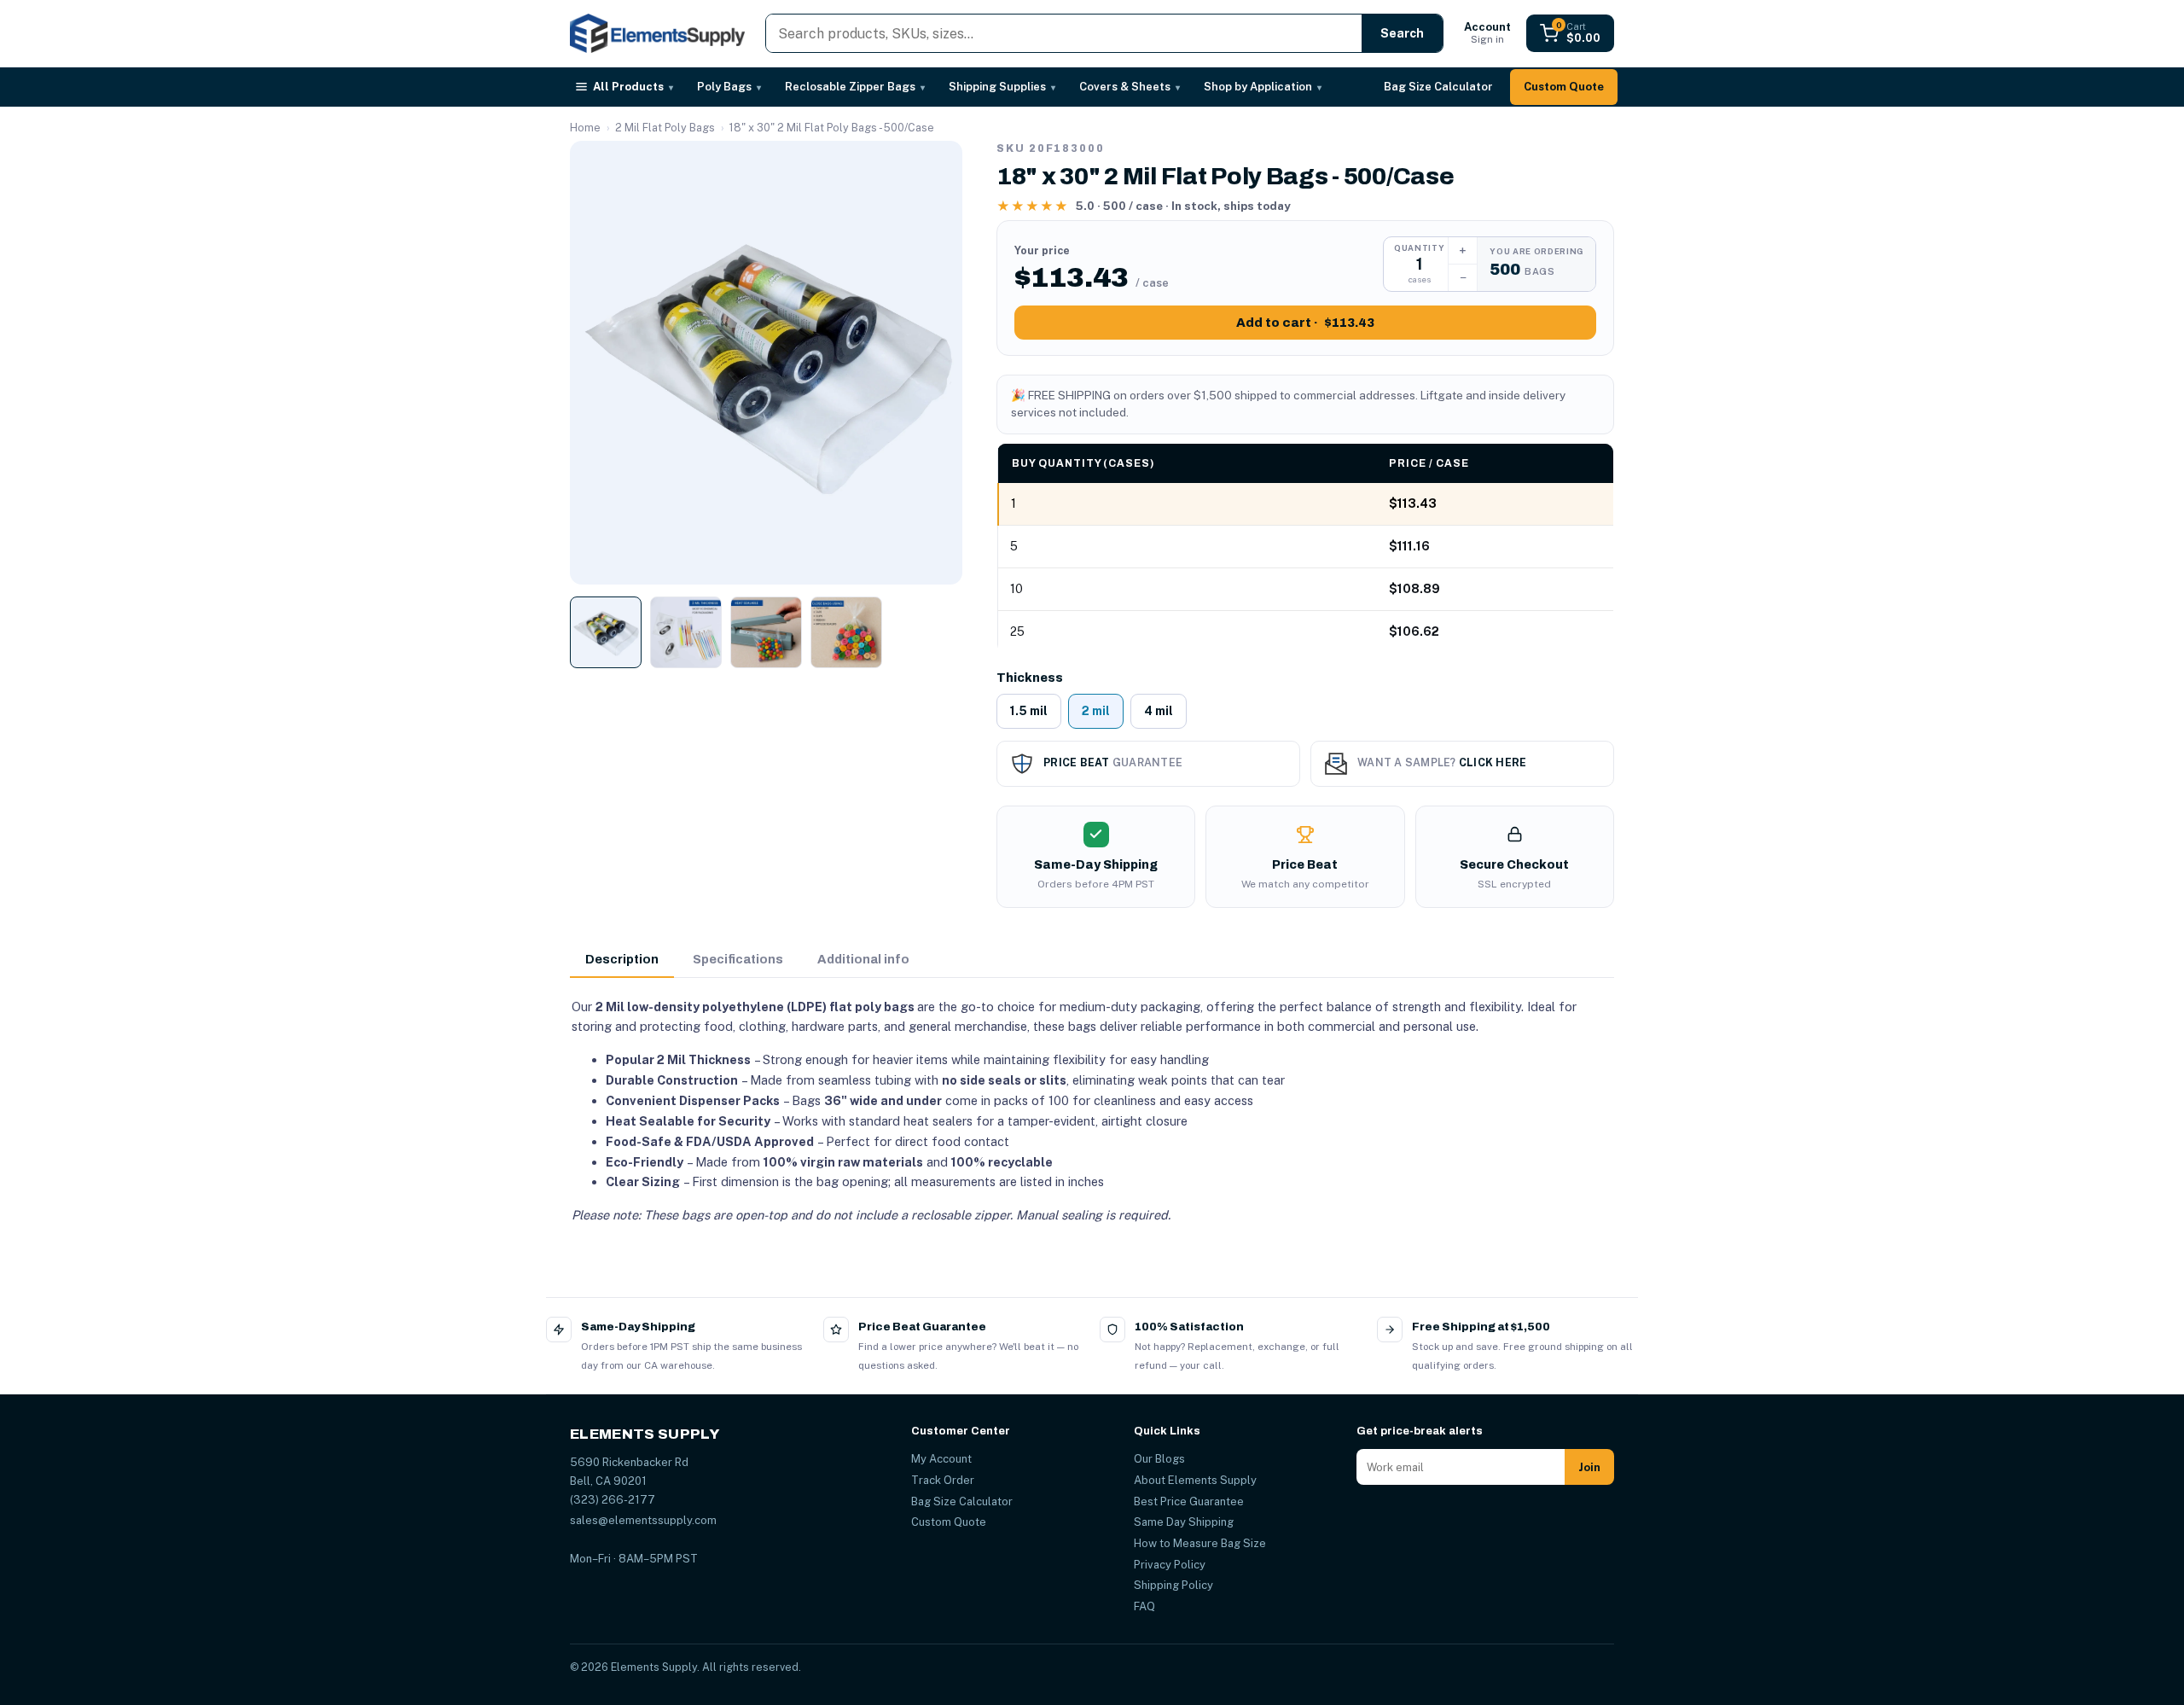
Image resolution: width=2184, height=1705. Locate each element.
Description (622, 959)
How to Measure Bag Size (1200, 1543)
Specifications (738, 959)
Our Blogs (1159, 1459)
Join (1589, 1467)
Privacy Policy (1170, 1565)
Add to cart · (1305, 323)
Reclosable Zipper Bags (855, 87)
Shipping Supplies (1002, 87)
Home (585, 128)
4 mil (1159, 711)
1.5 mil (1029, 711)
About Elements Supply (1195, 1480)
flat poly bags (872, 1007)
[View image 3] (766, 632)
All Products (633, 87)
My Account (941, 1459)
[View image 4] (846, 632)
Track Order (943, 1480)
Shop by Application (1263, 87)
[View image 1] (606, 632)
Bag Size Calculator (1438, 87)
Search (1402, 33)
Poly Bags (729, 87)
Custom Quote (1564, 87)
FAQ (1144, 1606)
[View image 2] (686, 632)
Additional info (863, 959)
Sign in (1487, 33)
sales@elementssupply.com (643, 1520)
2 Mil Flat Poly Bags (665, 128)
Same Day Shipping (1184, 1522)
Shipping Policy (1173, 1585)
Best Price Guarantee (1189, 1501)
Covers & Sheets (1130, 87)
